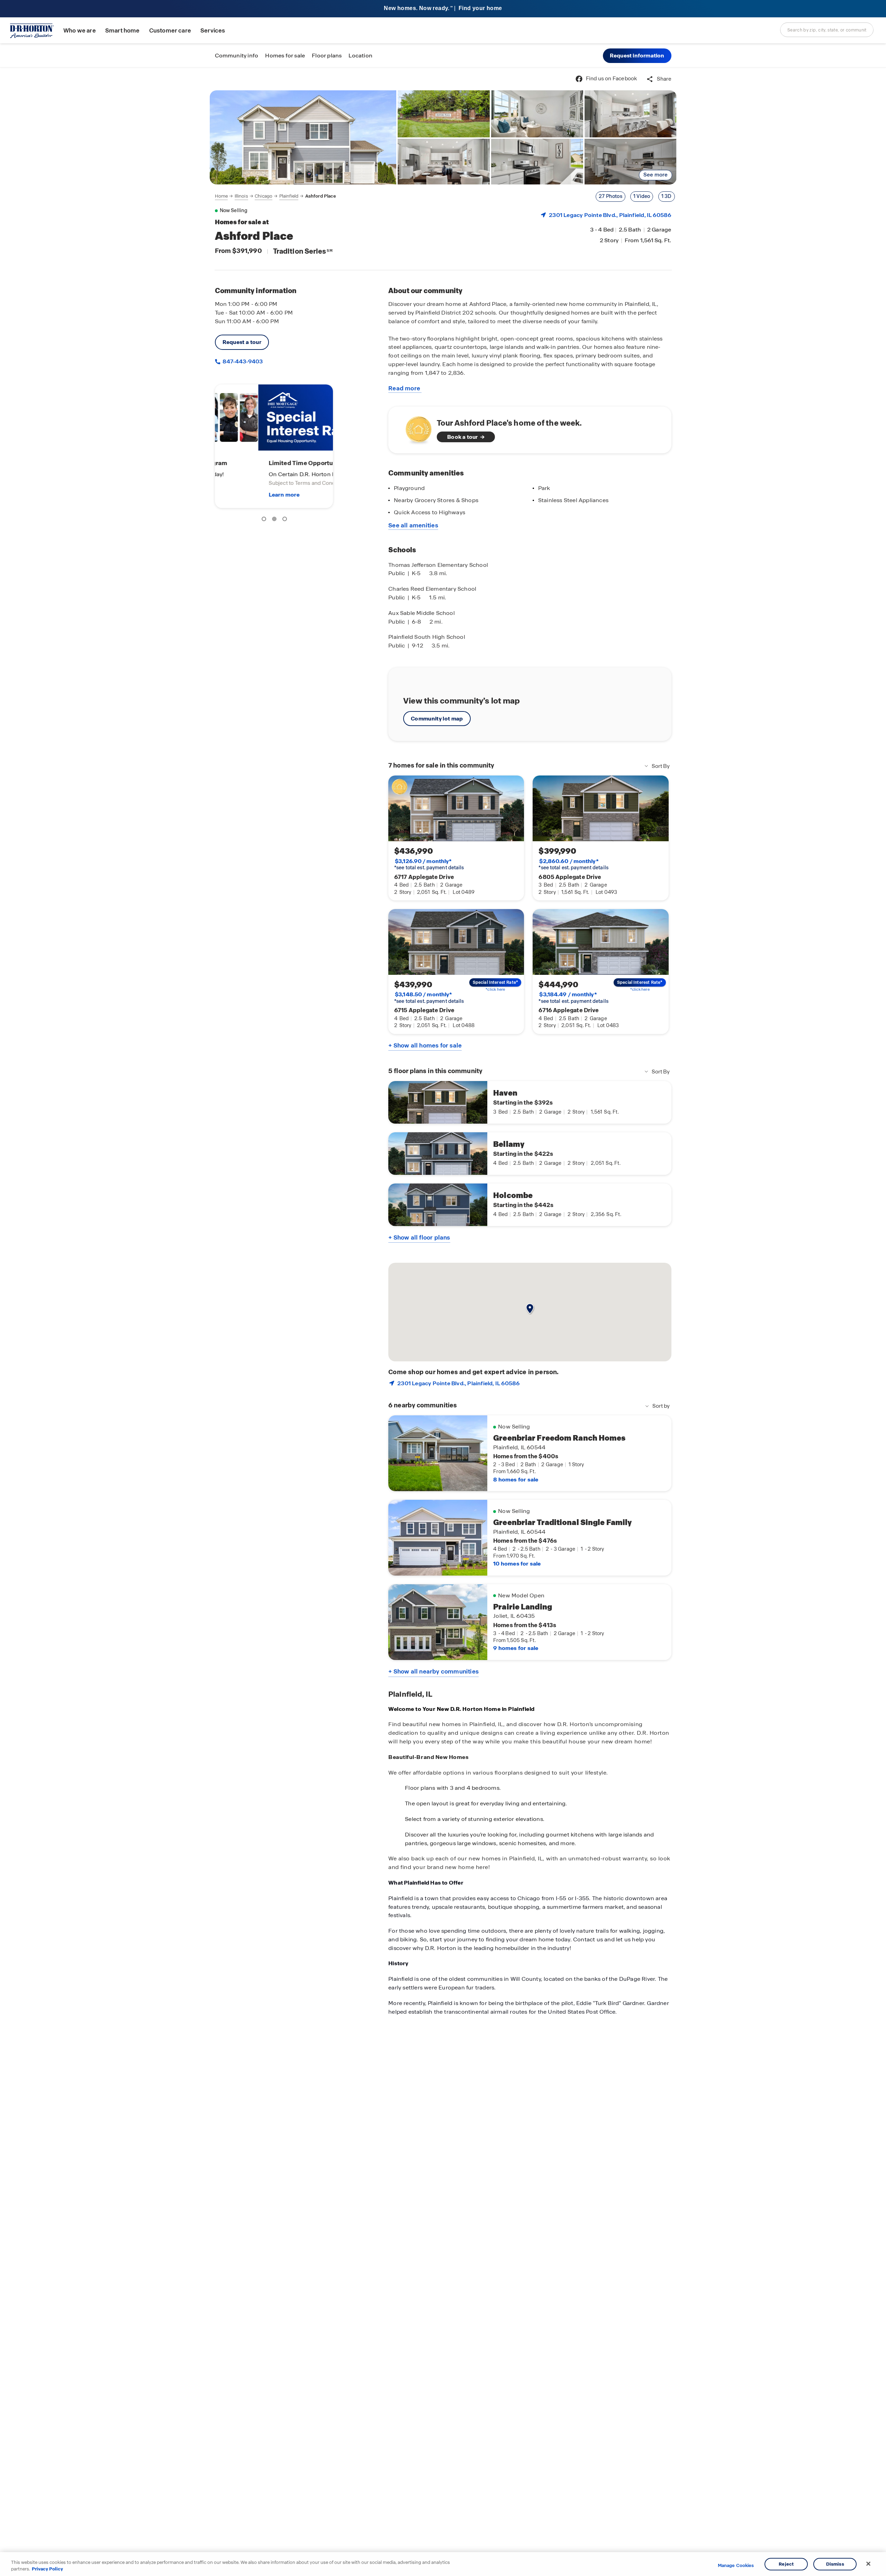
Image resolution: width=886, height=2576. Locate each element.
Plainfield (289, 196)
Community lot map (437, 719)
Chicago (264, 196)
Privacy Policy (47, 2569)
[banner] (443, 9)
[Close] (868, 2564)
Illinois (241, 196)
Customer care (170, 31)
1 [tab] (265, 520)
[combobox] (827, 30)
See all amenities (413, 525)
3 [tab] (286, 520)
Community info (237, 56)
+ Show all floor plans (419, 1237)
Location (360, 56)
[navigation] (275, 196)
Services (213, 31)
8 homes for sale (516, 1480)
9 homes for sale (516, 1648)
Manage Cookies (736, 2566)
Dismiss (835, 2564)
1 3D (667, 196)
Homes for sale (285, 56)
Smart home (123, 31)
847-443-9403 (242, 361)
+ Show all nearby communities (433, 1671)
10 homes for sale (517, 1564)
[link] (303, 137)
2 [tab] (275, 520)
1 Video (642, 196)
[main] (443, 1322)
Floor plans (327, 56)
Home (221, 196)
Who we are (80, 31)
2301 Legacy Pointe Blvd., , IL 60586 (610, 215)
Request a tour (242, 342)
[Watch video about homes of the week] (415, 428)
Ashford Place (321, 196)
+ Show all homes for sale (425, 1045)
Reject (786, 2564)
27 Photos (611, 196)
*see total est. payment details (429, 864)
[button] (637, 56)
